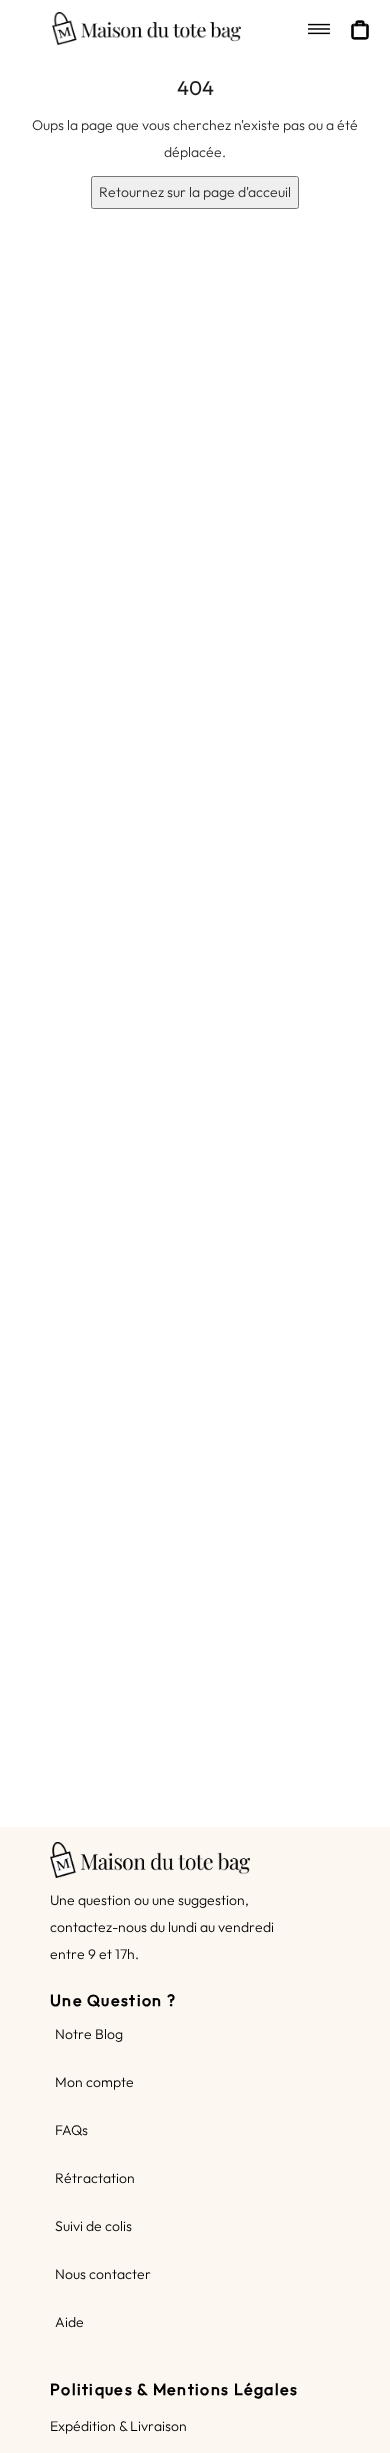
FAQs (71, 2130)
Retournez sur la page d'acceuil (195, 192)
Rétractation (95, 2178)
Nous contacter (103, 2274)
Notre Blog (89, 2034)
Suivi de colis (93, 2226)
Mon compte (94, 2082)
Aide (69, 2322)
